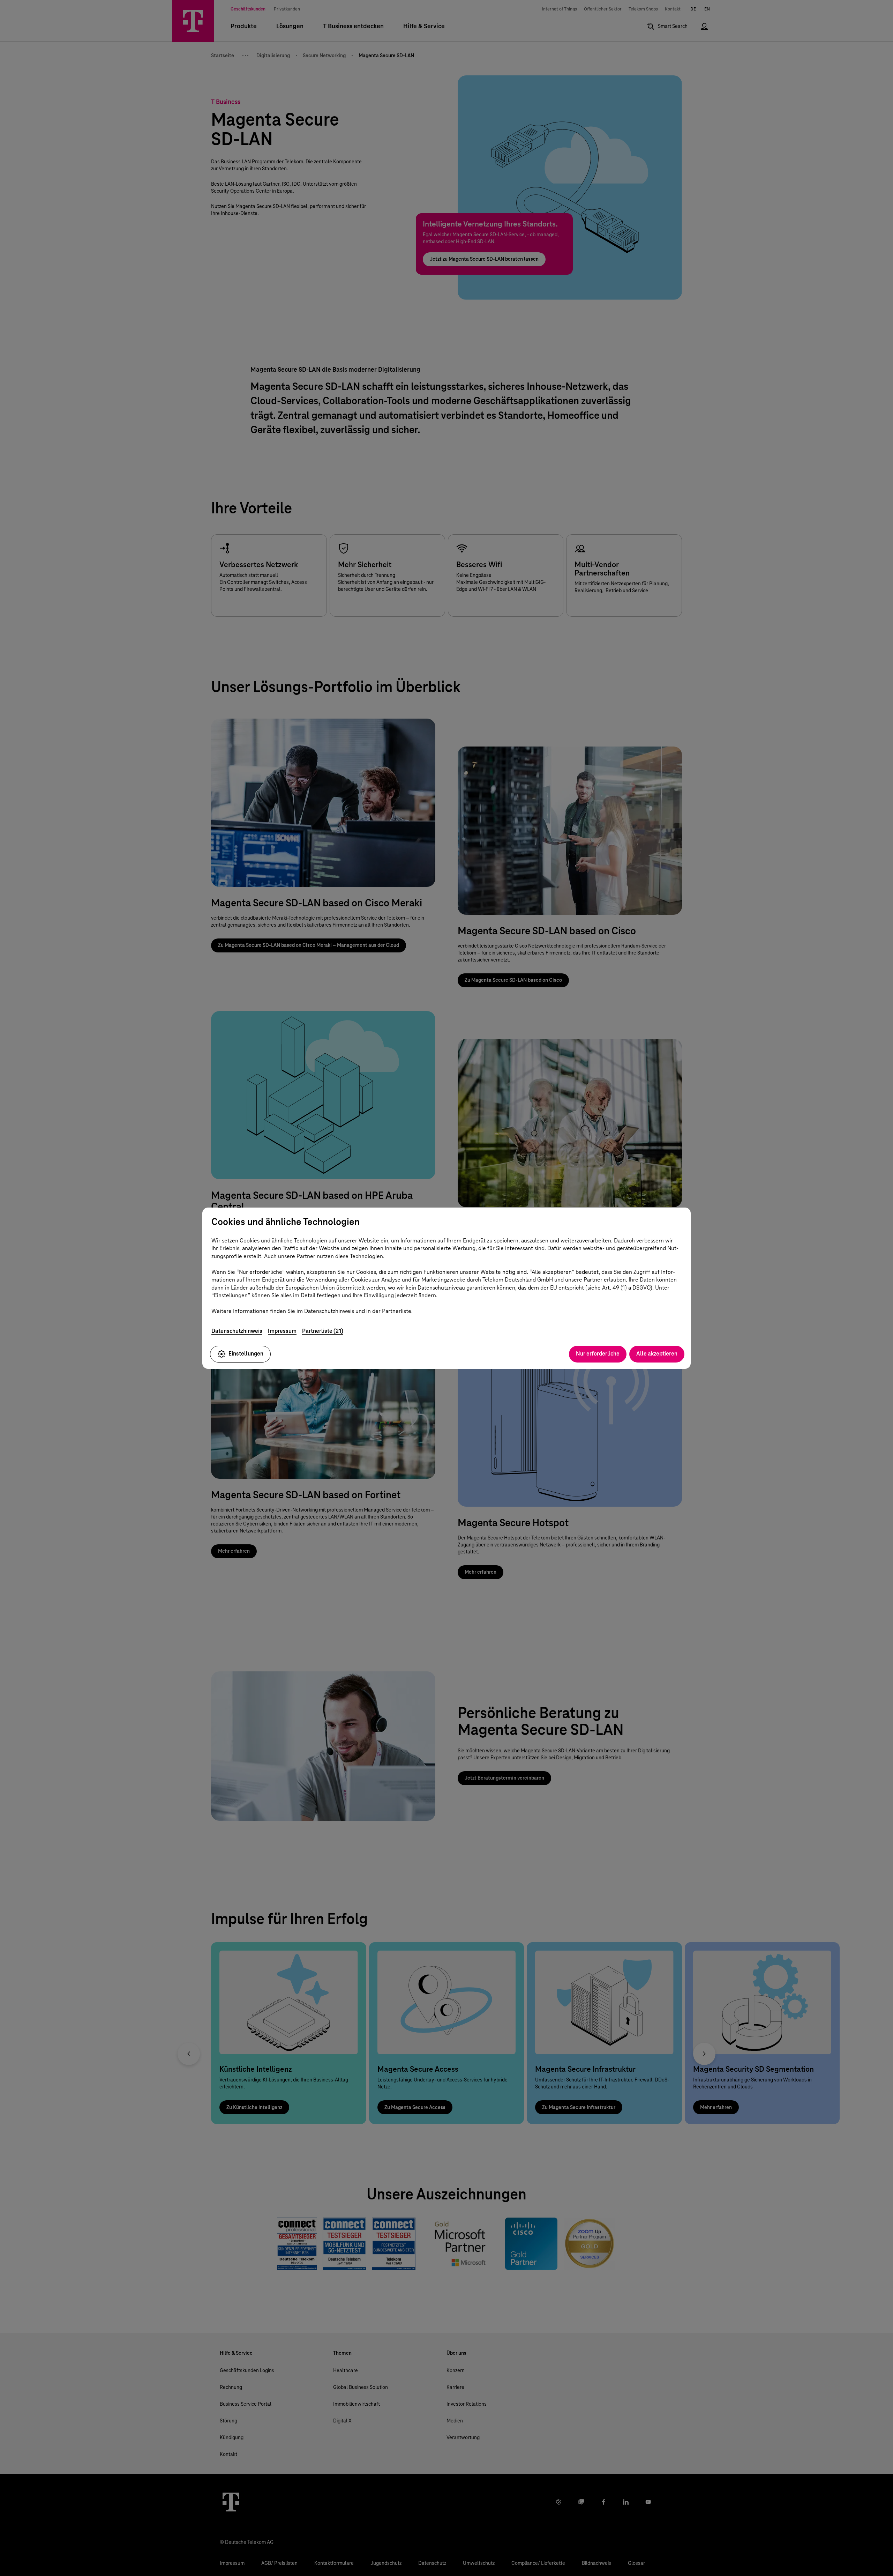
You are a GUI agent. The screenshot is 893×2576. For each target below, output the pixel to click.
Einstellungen (246, 1354)
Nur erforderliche (598, 1354)
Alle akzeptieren (657, 1354)
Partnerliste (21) (323, 1331)
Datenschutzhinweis (237, 1331)
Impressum (282, 1331)
